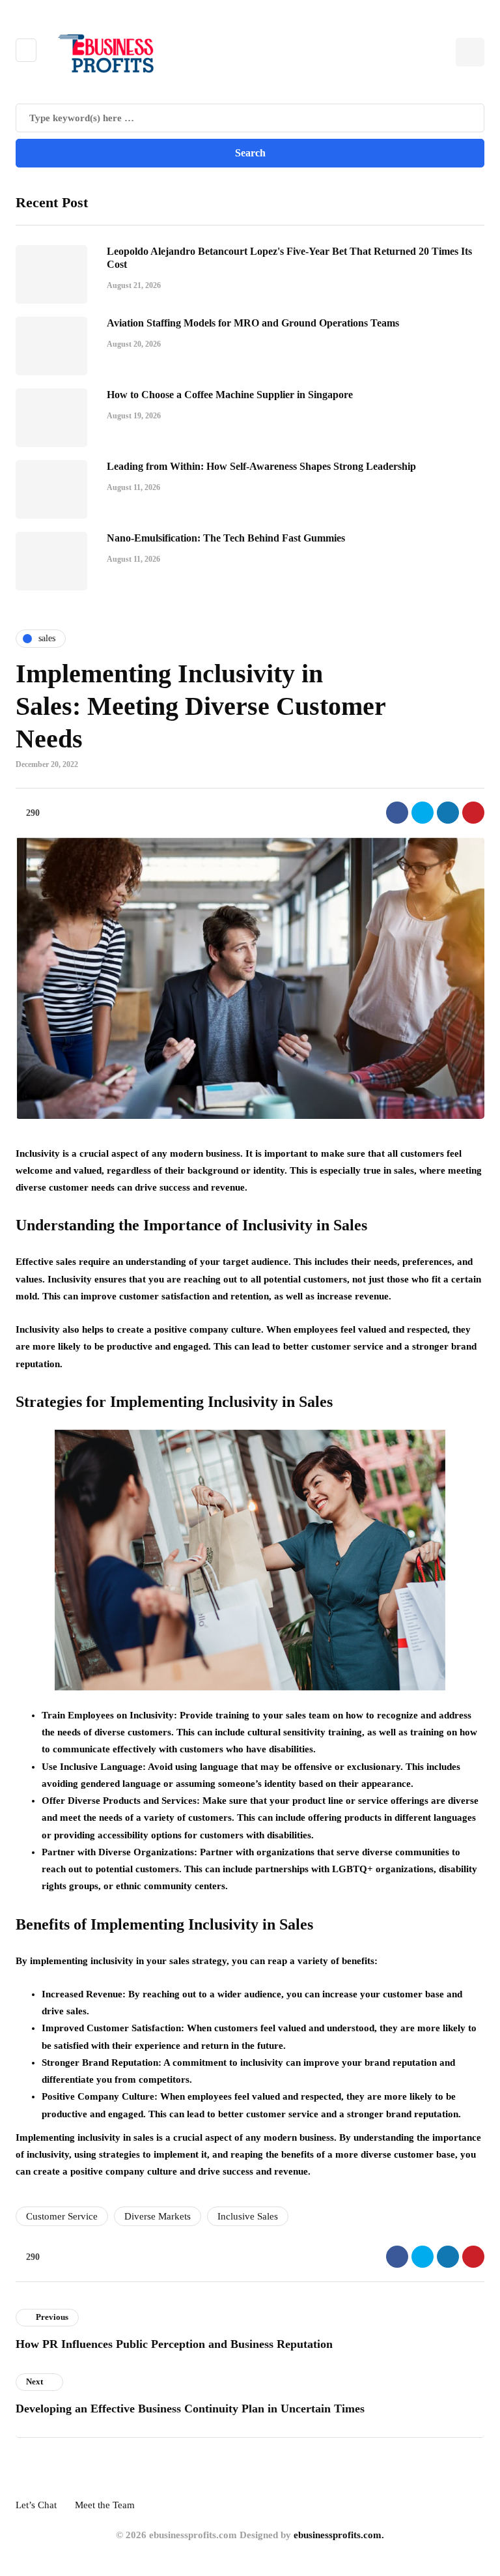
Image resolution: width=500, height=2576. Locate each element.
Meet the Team (105, 2505)
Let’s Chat (36, 2505)
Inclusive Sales (248, 2216)
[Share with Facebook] (397, 813)
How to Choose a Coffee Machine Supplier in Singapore (230, 395)
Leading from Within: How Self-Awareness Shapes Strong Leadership (261, 466)
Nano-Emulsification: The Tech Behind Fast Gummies (226, 538)
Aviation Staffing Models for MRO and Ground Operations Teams (253, 323)
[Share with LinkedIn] (448, 813)
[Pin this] (473, 813)
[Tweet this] (423, 813)
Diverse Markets (158, 2216)
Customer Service (62, 2216)
